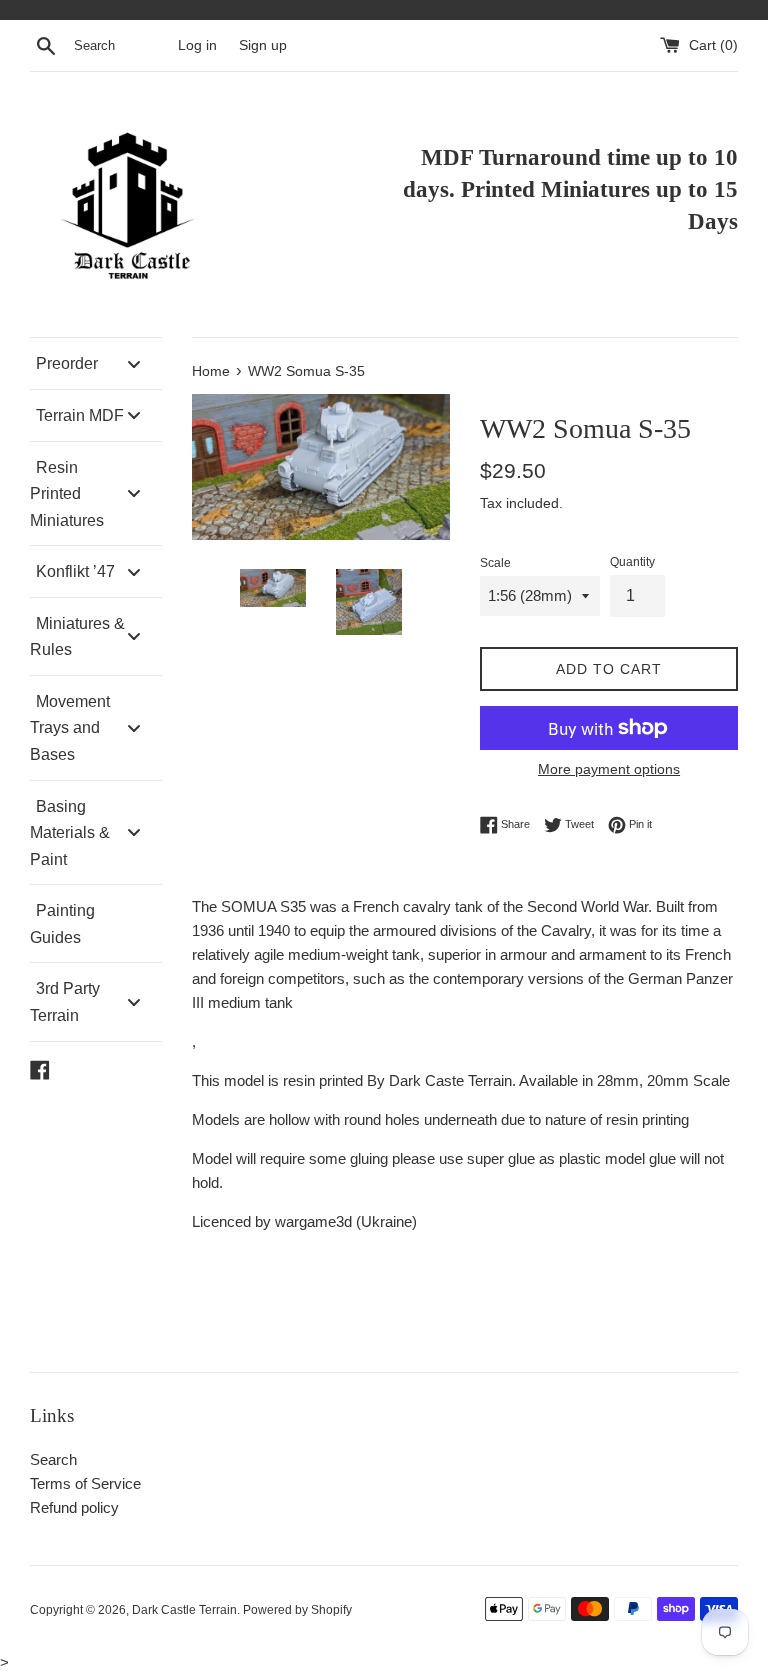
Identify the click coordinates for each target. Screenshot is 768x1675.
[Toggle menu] (134, 363)
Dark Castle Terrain (184, 1610)
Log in (197, 45)
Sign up (263, 45)
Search (53, 1459)
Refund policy (74, 1507)
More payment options (609, 769)
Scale (495, 563)
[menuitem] (96, 363)
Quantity (632, 562)
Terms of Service (85, 1483)
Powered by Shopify (297, 1610)
